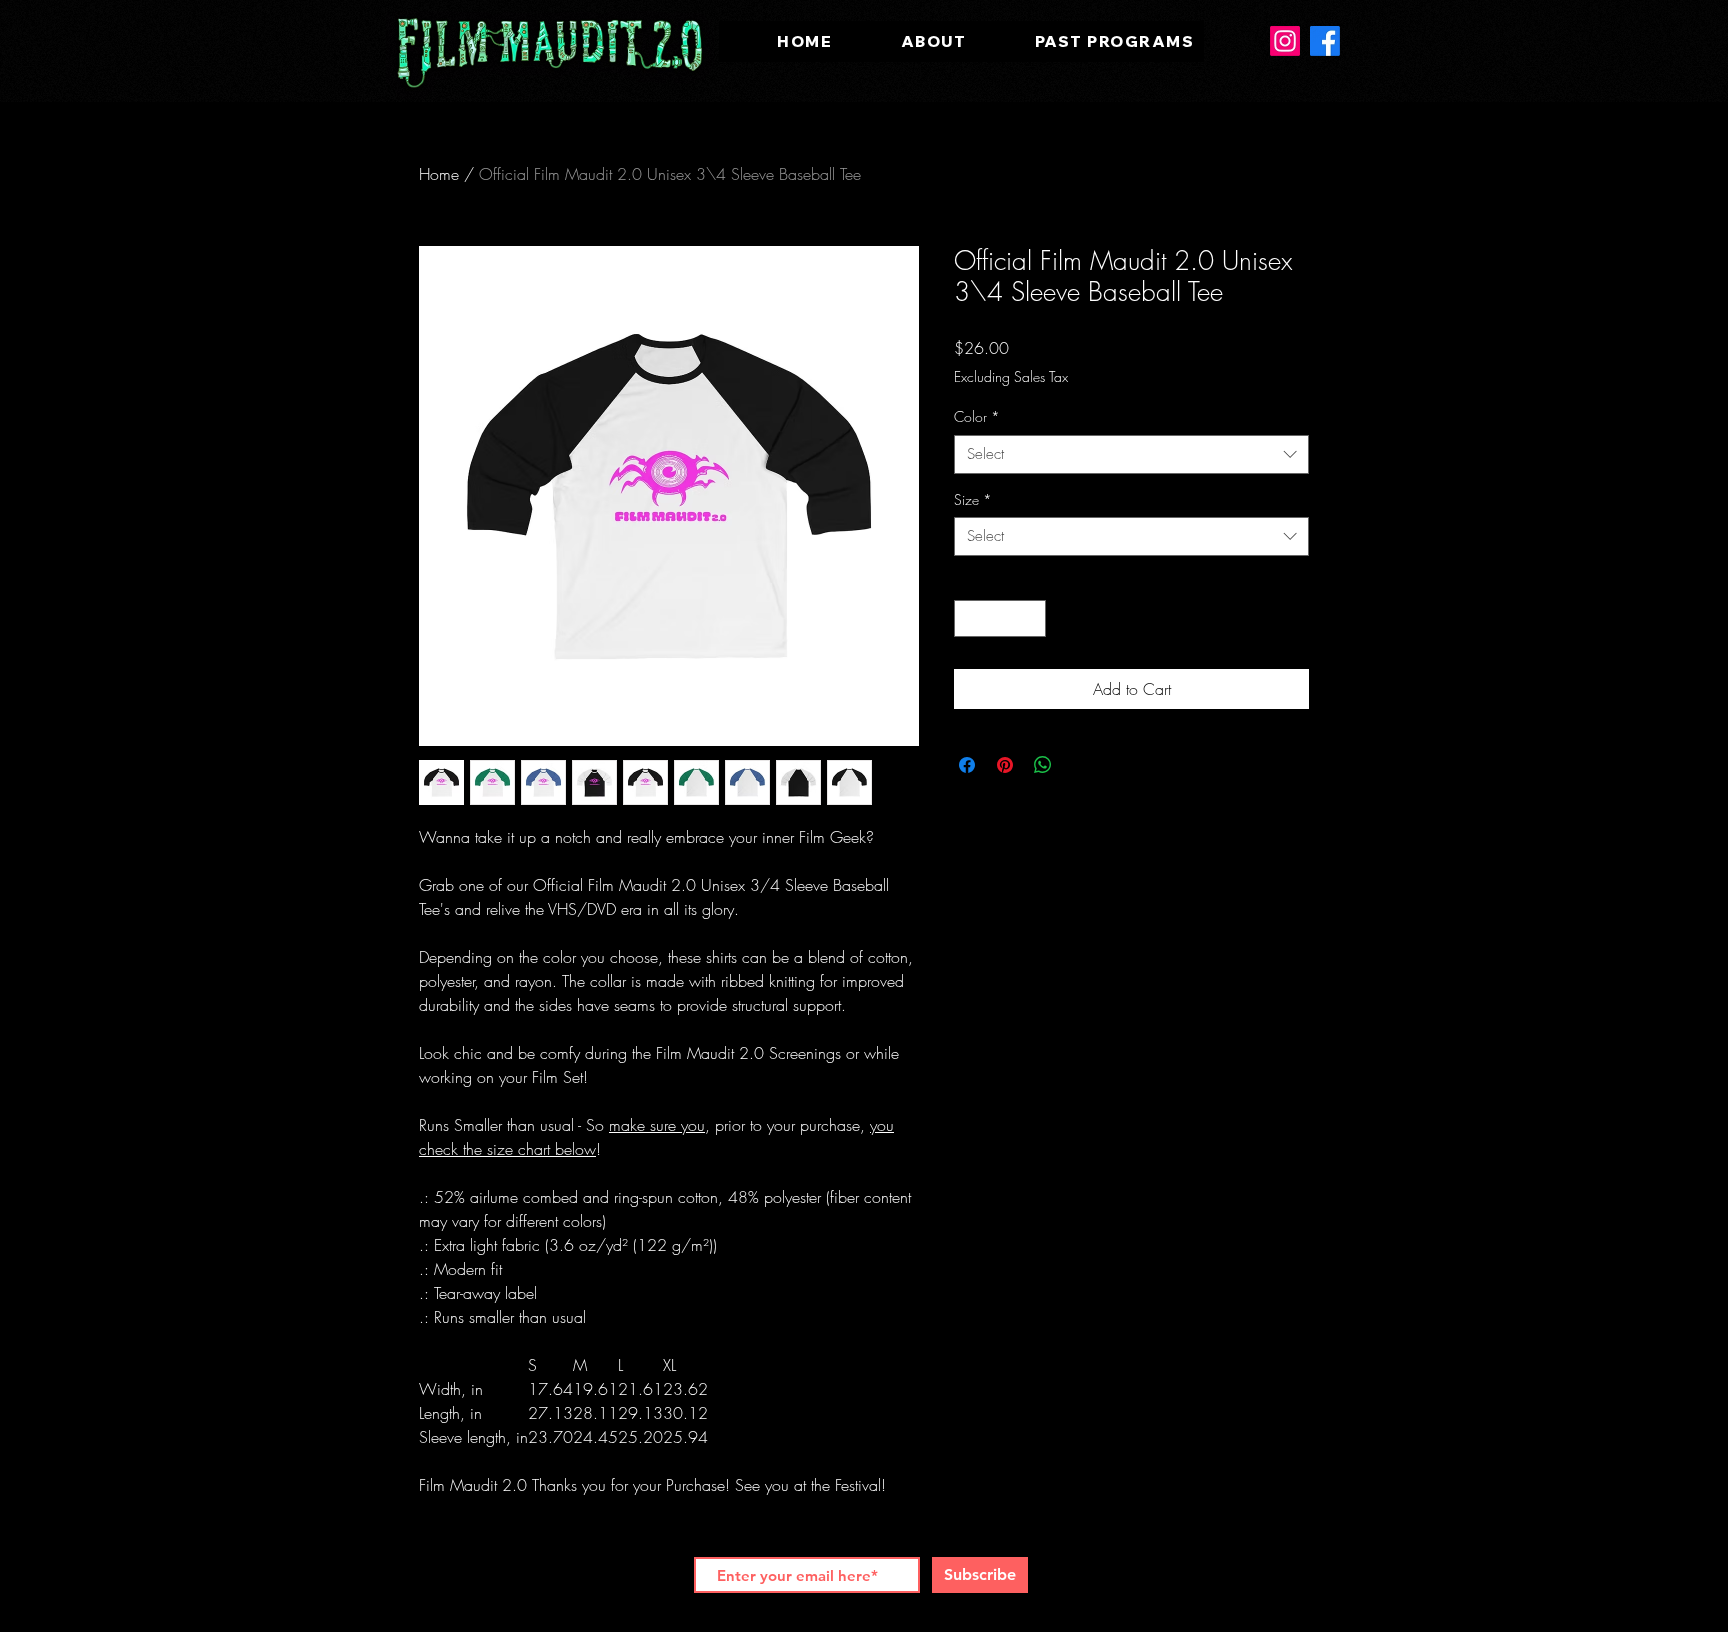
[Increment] (1030, 618)
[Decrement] (969, 618)
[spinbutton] (1000, 618)
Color (977, 416)
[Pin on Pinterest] (1005, 765)
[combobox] (1131, 454)
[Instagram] (1285, 41)
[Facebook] (1325, 41)
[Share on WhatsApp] (1043, 765)
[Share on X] (1081, 765)
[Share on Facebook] (967, 765)
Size (973, 499)
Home (439, 174)
